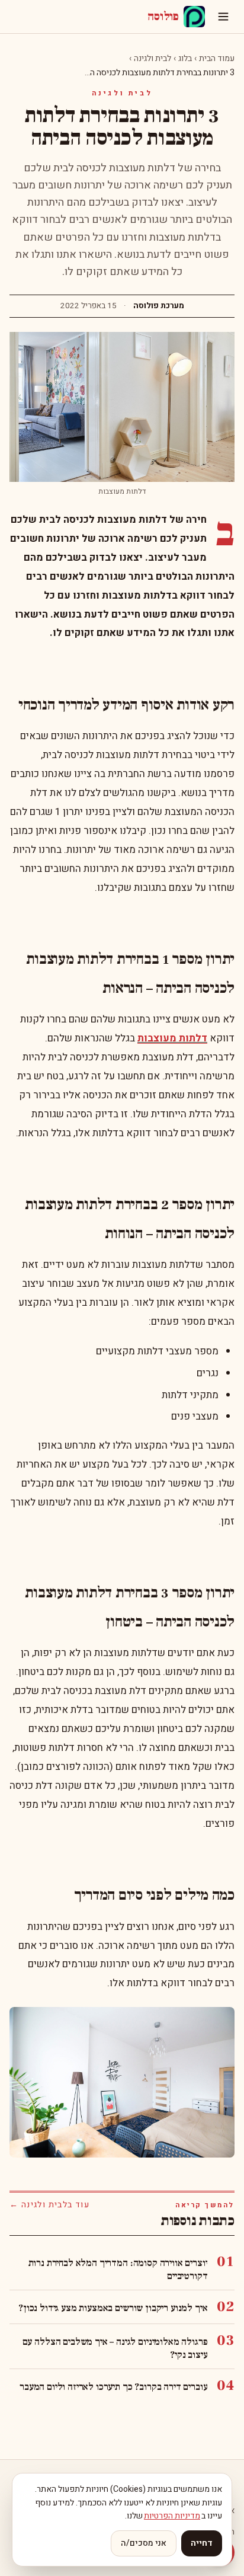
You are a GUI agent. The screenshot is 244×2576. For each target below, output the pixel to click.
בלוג (185, 58)
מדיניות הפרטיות (172, 2516)
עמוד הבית (217, 58)
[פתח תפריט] (223, 17)
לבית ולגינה (152, 58)
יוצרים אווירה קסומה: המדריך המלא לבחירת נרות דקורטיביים (118, 2270)
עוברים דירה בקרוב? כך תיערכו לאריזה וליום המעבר (113, 2387)
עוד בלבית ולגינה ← (49, 2205)
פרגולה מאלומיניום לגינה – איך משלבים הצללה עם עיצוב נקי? (115, 2348)
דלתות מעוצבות (172, 1038)
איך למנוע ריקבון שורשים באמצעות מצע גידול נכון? (113, 2308)
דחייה (202, 2543)
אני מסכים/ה (144, 2543)
